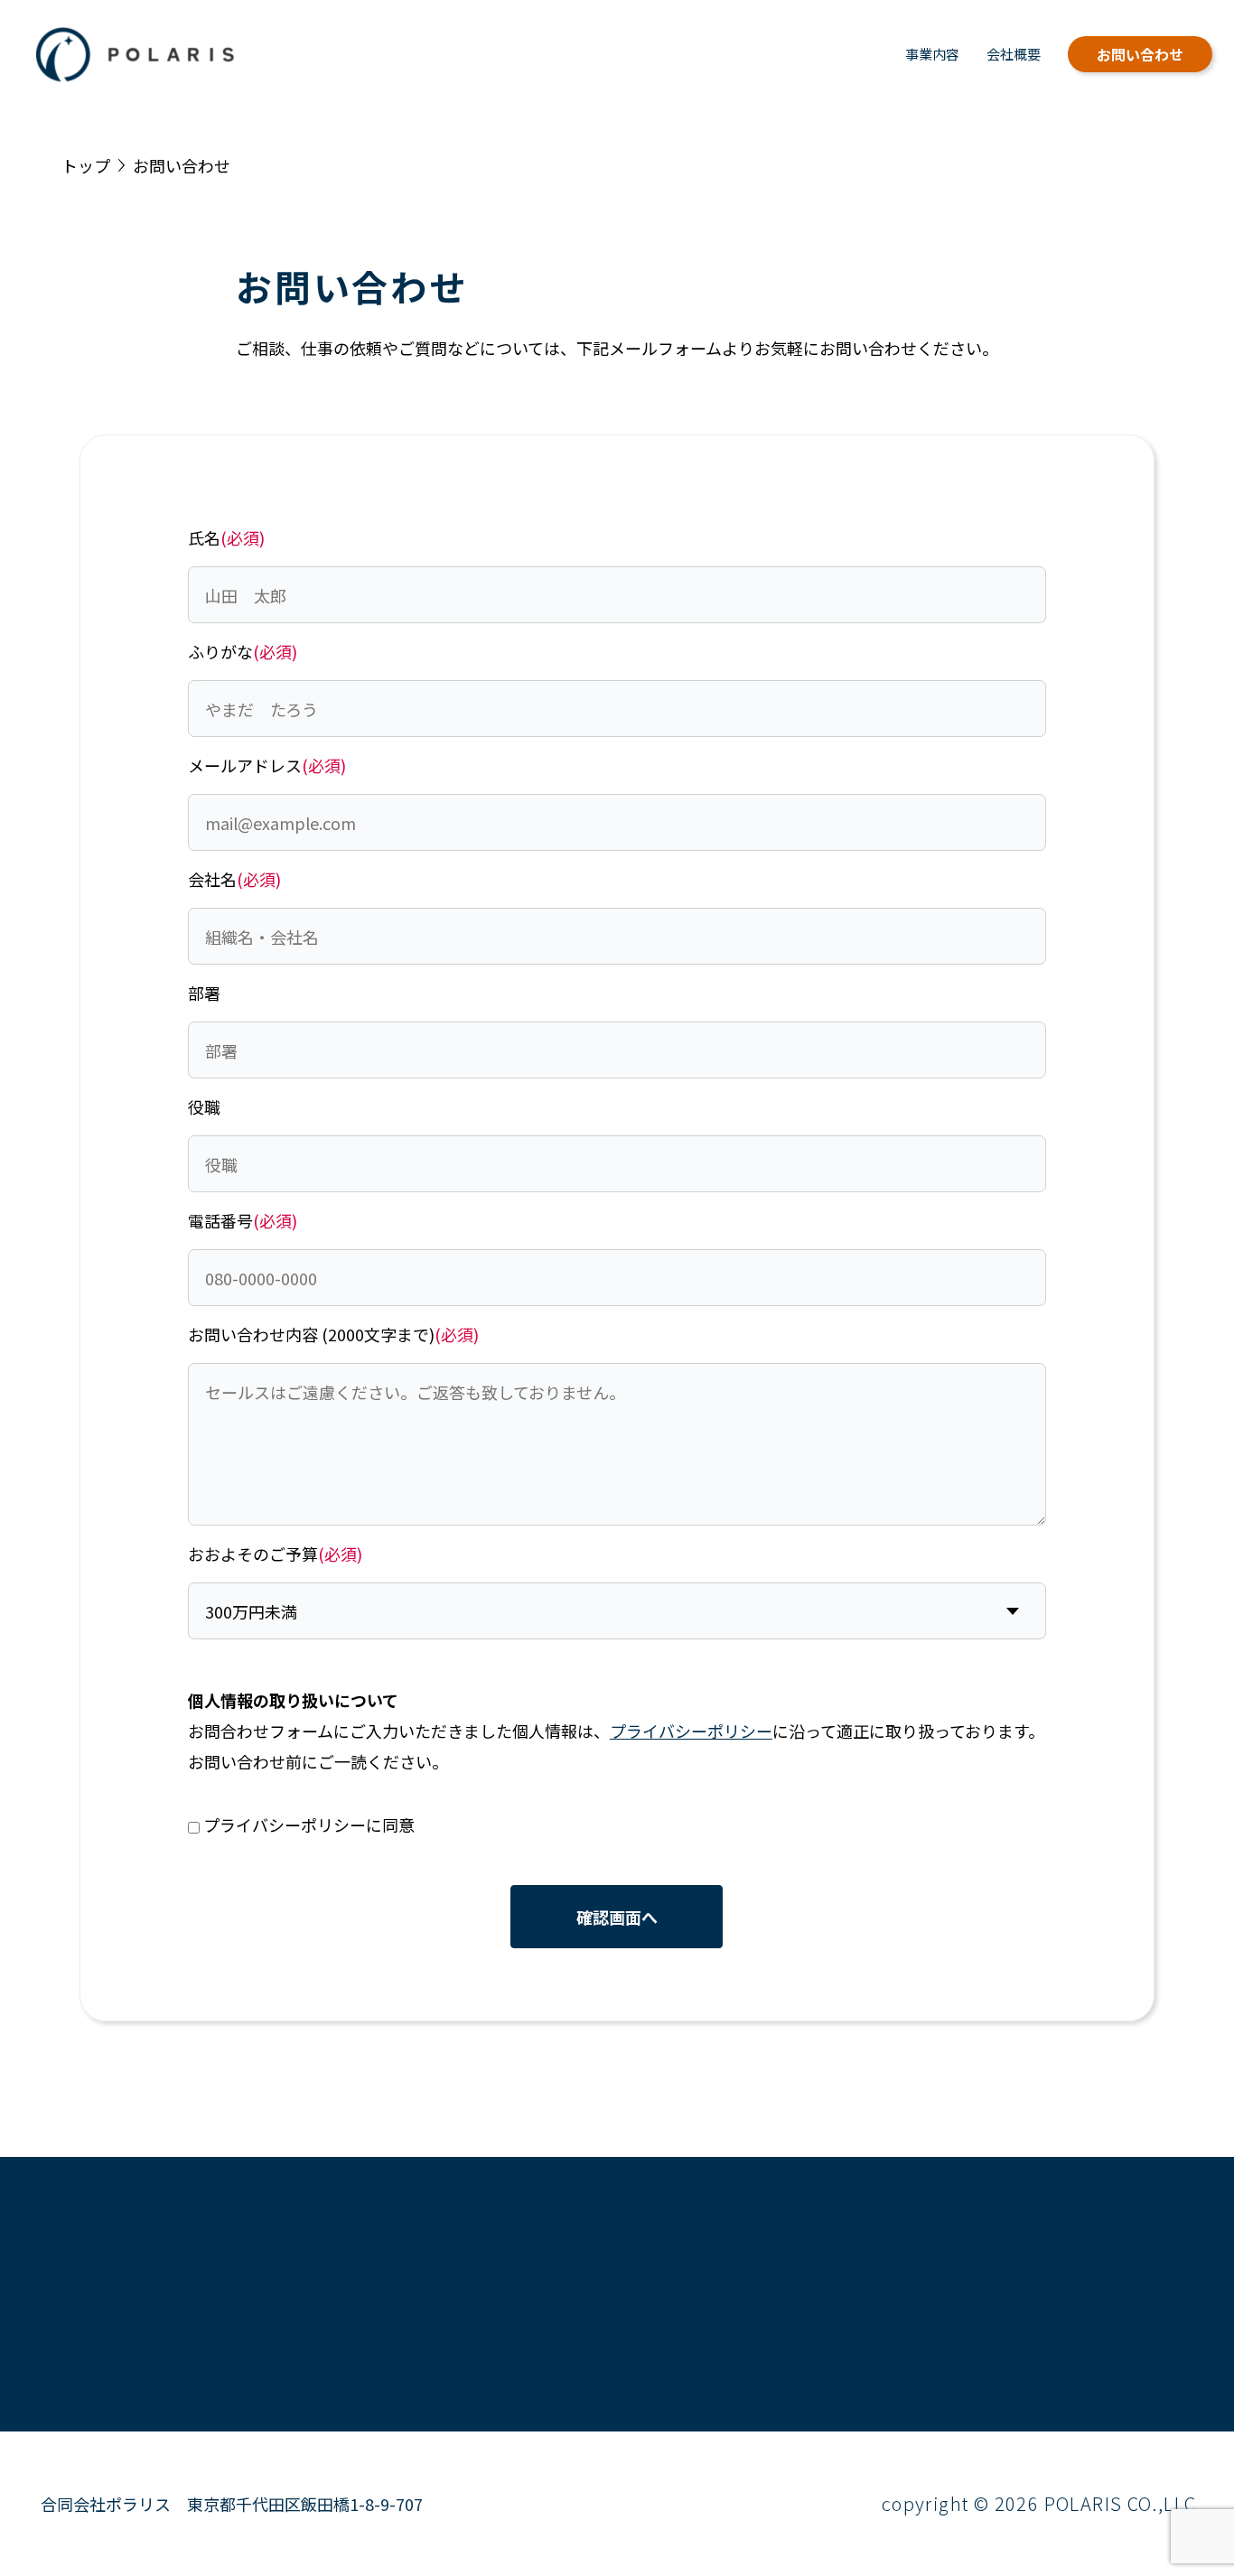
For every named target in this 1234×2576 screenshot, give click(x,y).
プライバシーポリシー (691, 1731)
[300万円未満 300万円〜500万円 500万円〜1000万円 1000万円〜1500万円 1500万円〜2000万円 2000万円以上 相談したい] (617, 1611)
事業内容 (932, 54)
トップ (86, 165)
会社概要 (1014, 54)
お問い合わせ (1140, 54)
